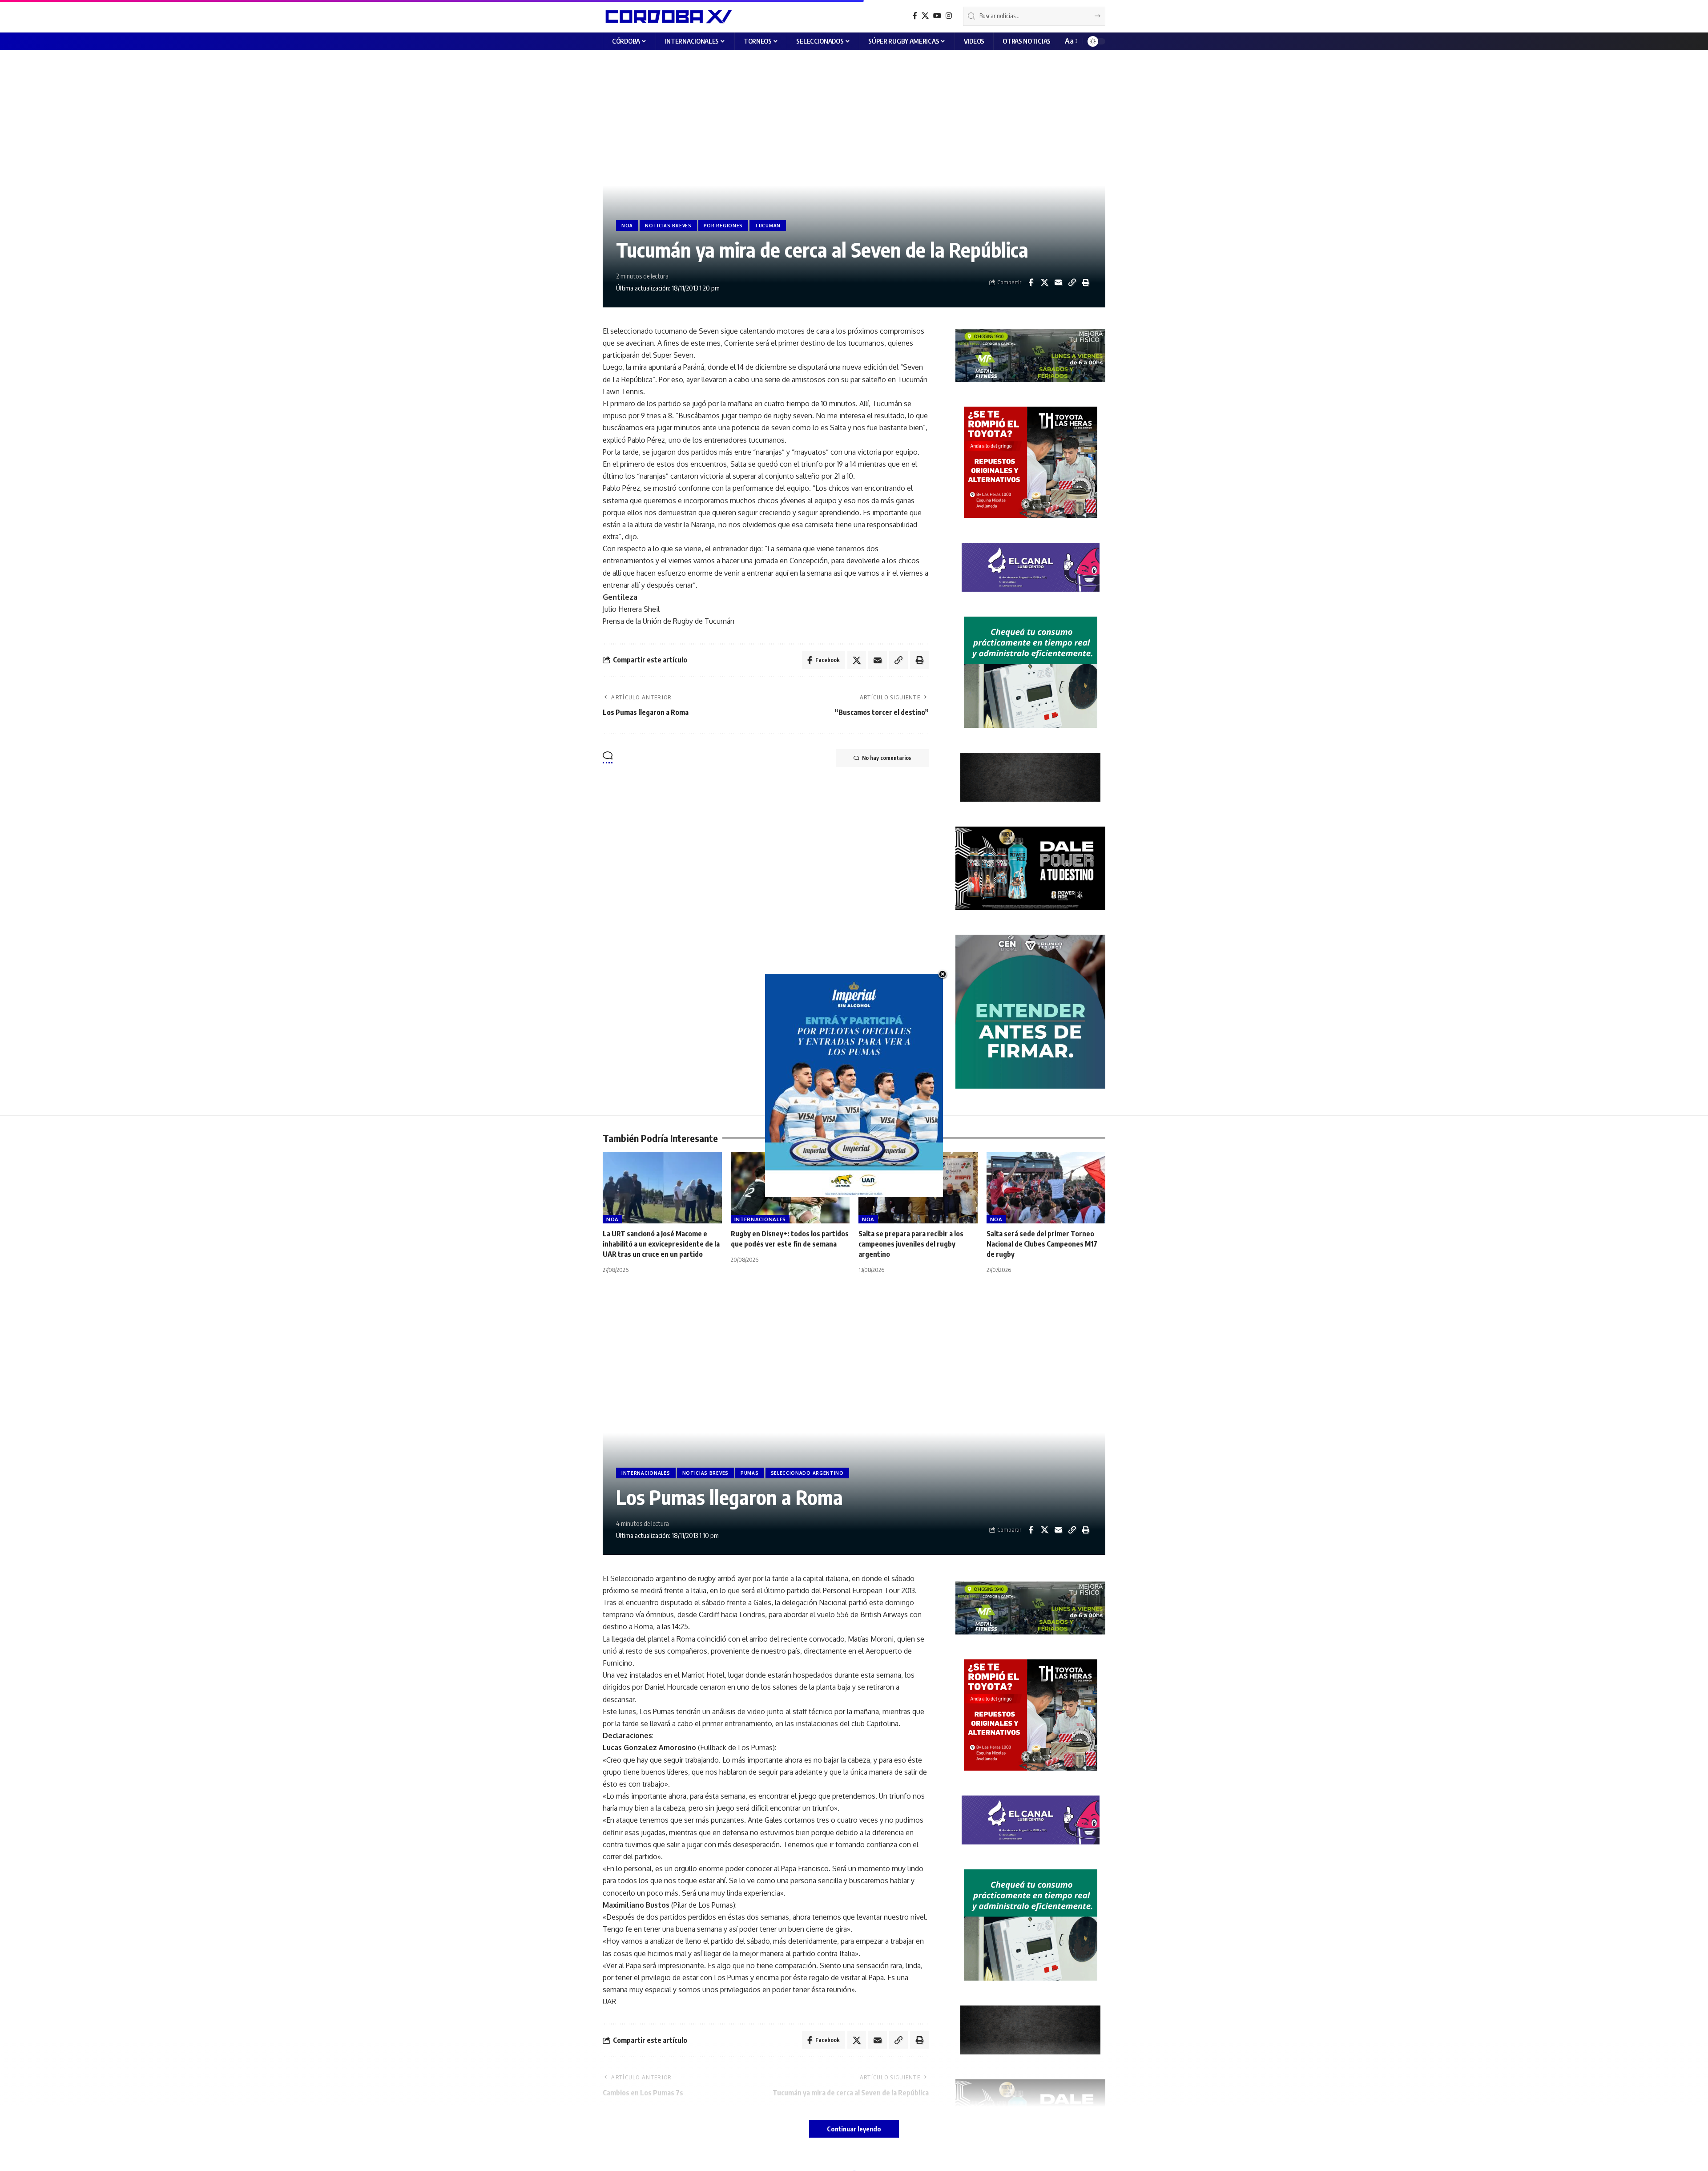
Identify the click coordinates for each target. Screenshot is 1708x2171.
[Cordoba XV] (667, 16)
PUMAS (750, 1473)
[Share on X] (1044, 282)
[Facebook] (915, 16)
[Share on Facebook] (1031, 282)
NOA (627, 226)
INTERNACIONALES (760, 1219)
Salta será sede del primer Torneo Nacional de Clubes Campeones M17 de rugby (1042, 1244)
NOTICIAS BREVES (668, 226)
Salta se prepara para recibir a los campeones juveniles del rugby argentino (911, 1244)
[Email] (1058, 282)
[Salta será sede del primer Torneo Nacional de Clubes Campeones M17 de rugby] (1046, 1188)
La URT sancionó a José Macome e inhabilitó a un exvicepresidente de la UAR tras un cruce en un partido (661, 1244)
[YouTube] (937, 16)
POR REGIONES (723, 226)
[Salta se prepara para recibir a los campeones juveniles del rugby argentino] (918, 1188)
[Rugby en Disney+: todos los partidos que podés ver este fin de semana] (790, 1188)
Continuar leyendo (854, 2129)
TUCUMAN (768, 226)
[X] (925, 16)
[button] (1070, 41)
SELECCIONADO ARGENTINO (807, 1473)
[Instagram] (949, 16)
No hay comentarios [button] (886, 758)
